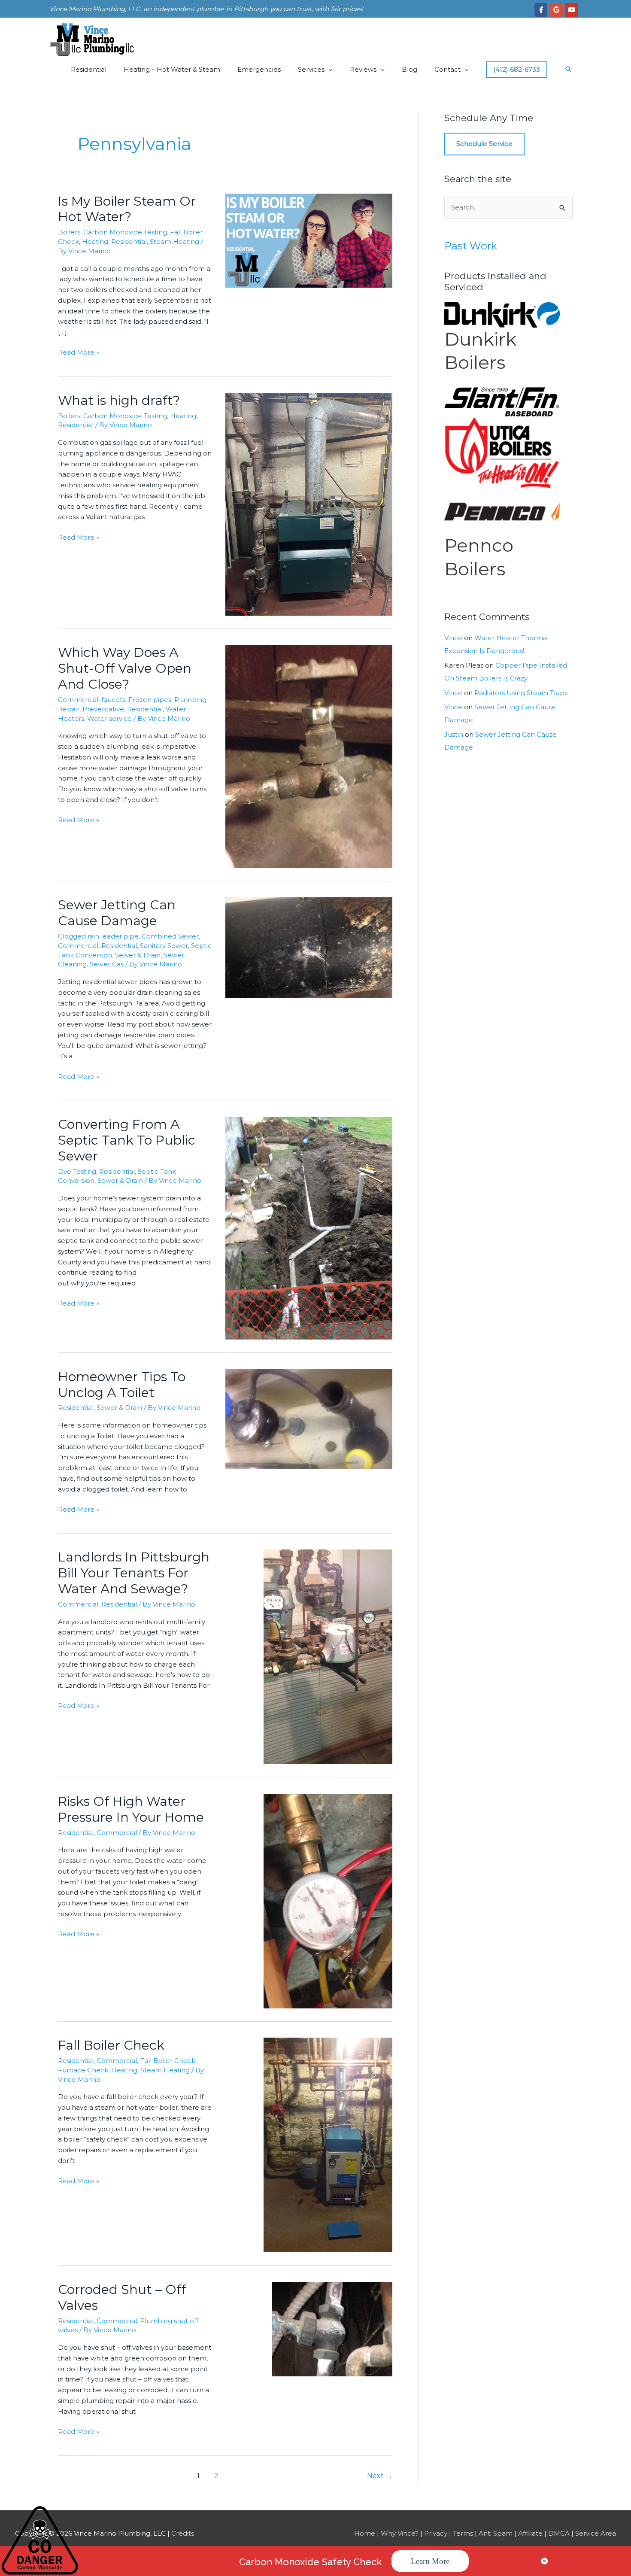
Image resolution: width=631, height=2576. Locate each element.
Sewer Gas (107, 964)
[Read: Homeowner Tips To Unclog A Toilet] (309, 1418)
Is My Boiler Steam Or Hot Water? (127, 209)
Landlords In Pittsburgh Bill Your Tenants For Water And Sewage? (134, 1573)
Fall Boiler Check (111, 2045)
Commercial (78, 700)
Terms (463, 2533)
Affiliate (530, 2533)
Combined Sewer (170, 936)
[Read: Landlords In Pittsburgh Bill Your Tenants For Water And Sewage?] (328, 1656)
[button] (569, 70)
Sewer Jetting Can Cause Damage (117, 913)
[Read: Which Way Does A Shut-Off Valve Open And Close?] (309, 756)
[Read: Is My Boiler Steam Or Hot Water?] (309, 240)
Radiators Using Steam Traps (521, 693)
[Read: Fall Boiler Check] (328, 2144)
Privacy (436, 2533)
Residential (89, 69)
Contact (447, 69)
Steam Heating (174, 241)
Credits (183, 2533)
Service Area (596, 2533)
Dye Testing (77, 1171)
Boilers (69, 232)
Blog (410, 69)
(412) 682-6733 (517, 69)
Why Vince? (400, 2533)
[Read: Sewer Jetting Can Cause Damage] (309, 947)
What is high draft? (124, 400)
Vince (453, 638)
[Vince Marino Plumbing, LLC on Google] (556, 10)
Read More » (79, 353)
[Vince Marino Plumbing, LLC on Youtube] (571, 10)
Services (311, 69)
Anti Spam (496, 2533)
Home (365, 2533)
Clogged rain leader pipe (98, 936)
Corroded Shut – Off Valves (122, 2297)
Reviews (363, 69)
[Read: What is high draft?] (309, 503)
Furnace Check (83, 2070)
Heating (95, 241)
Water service (109, 718)
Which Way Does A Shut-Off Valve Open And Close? (125, 668)
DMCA (559, 2533)
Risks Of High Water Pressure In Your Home (131, 1809)
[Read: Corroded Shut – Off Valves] (332, 2328)
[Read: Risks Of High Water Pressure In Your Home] (328, 1900)
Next (380, 2476)
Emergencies (259, 69)
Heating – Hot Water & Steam (172, 69)
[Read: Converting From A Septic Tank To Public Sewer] (309, 1227)
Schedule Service (484, 144)
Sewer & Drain (138, 955)
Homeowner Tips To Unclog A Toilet (122, 1385)
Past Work (471, 246)
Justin (454, 734)
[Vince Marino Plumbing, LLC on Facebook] (541, 10)
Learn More (430, 2561)
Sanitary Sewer (164, 946)
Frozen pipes (150, 700)
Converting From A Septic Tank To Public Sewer (127, 1140)
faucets (113, 700)
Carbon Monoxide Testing (125, 232)
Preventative (103, 709)
